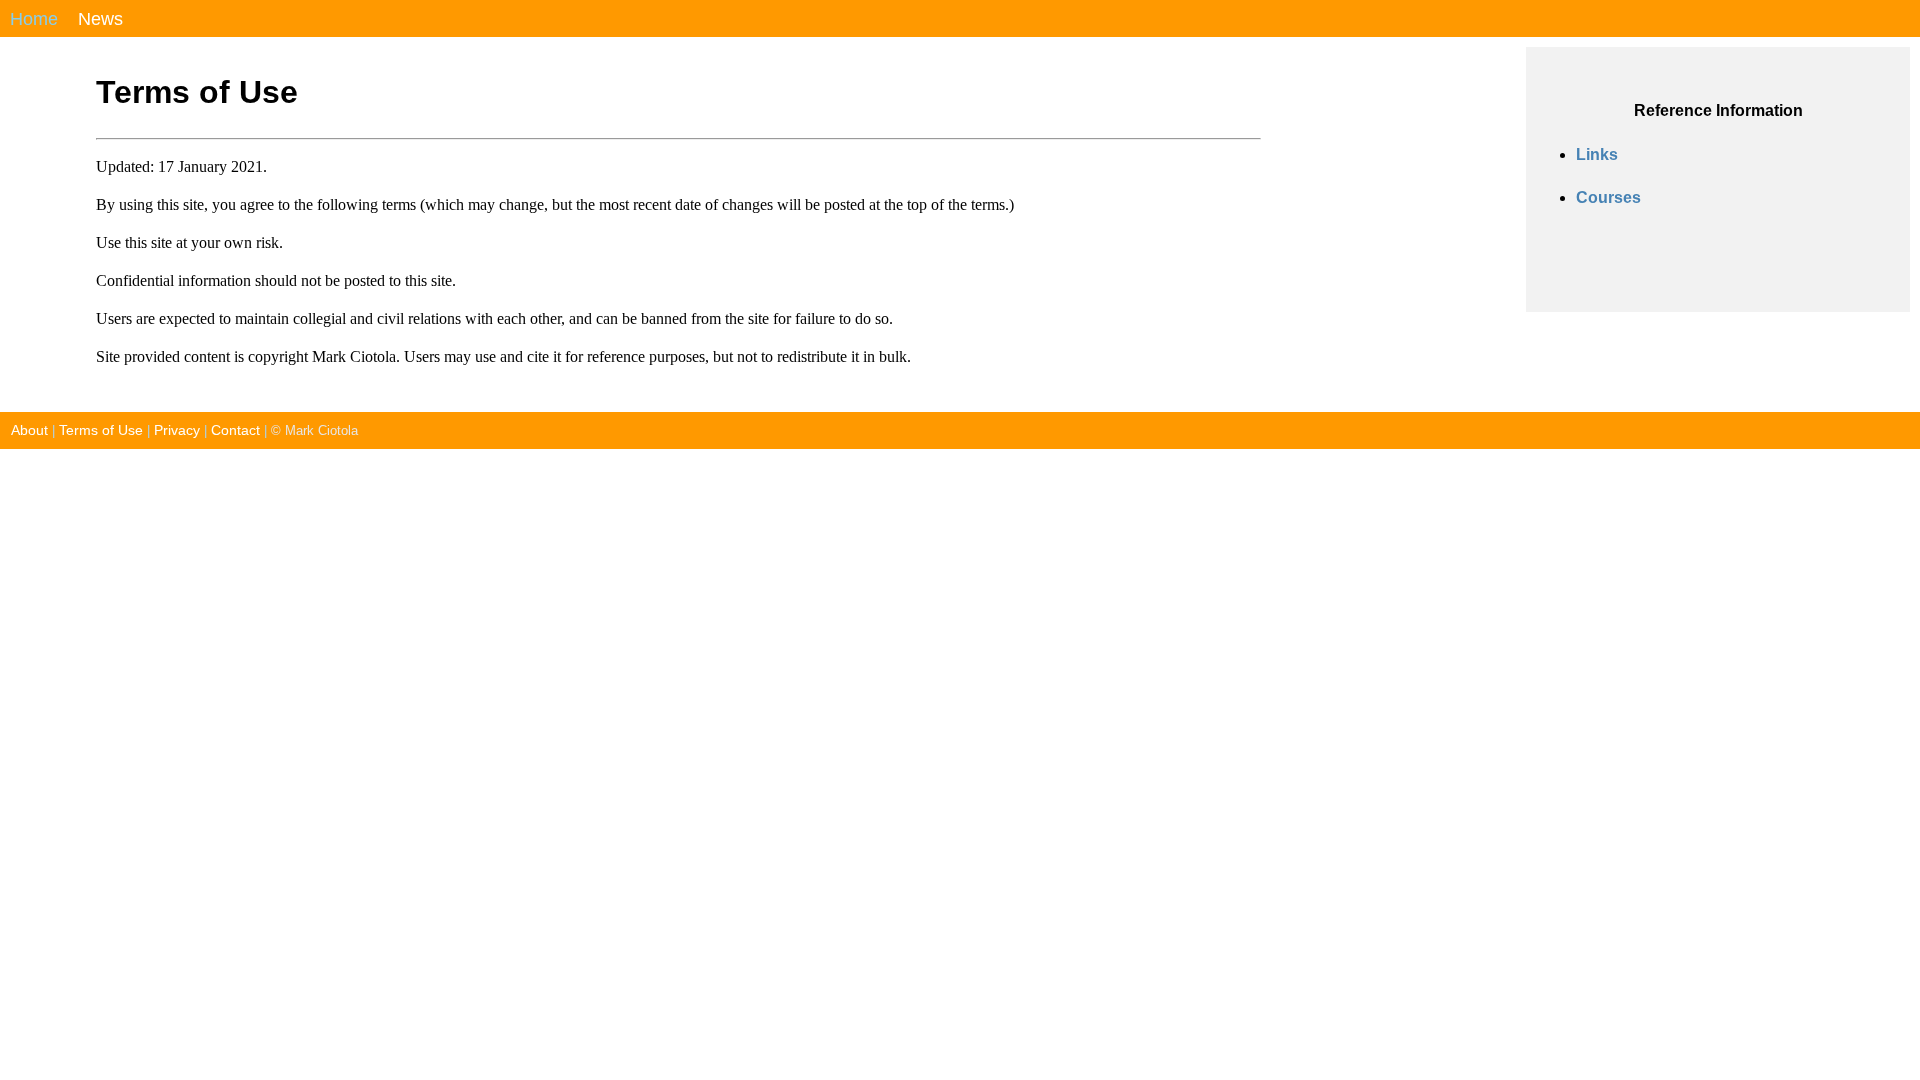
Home (34, 19)
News (100, 19)
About (24, 430)
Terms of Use (101, 430)
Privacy (177, 430)
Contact (235, 430)
